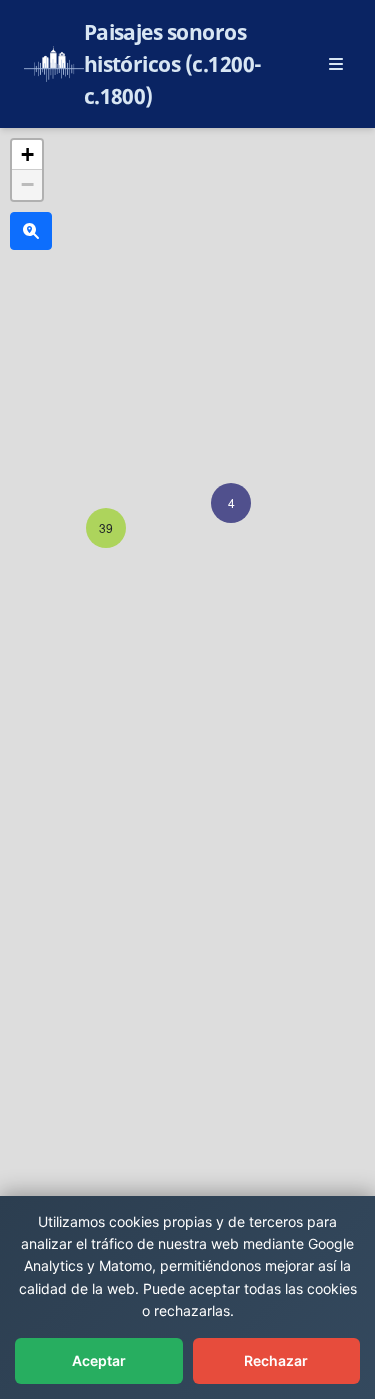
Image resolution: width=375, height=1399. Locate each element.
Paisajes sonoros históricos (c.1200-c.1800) (173, 64)
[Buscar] (31, 231)
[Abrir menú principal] (336, 64)
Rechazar (276, 1360)
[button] (231, 503)
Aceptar (99, 1360)
